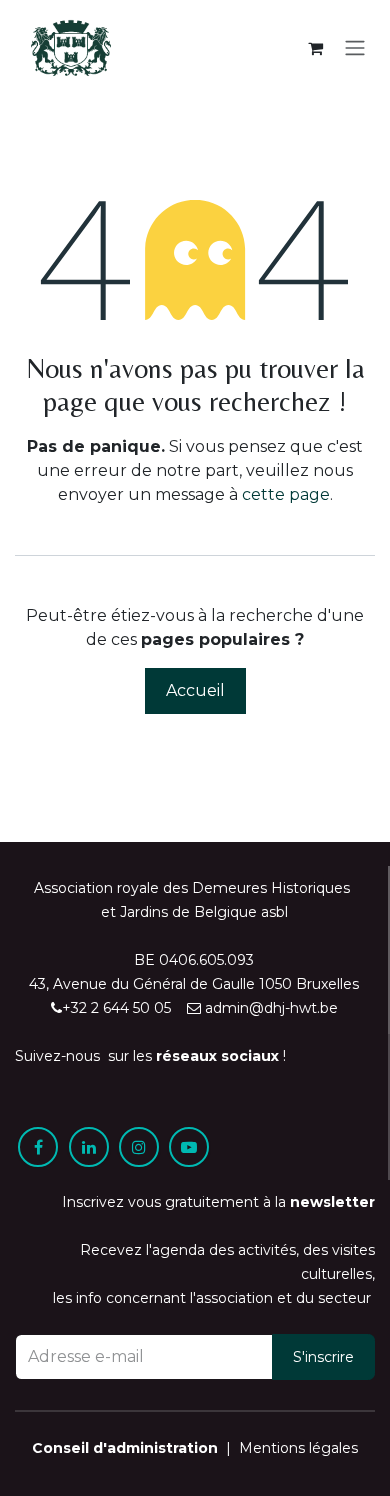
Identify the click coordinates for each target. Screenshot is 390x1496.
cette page (286, 494)
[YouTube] (189, 1147)
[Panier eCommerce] (315, 48)
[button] (323, 1357)
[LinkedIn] (89, 1147)
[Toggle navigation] (355, 48)
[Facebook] (38, 1147)
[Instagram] (139, 1147)
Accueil (195, 690)
